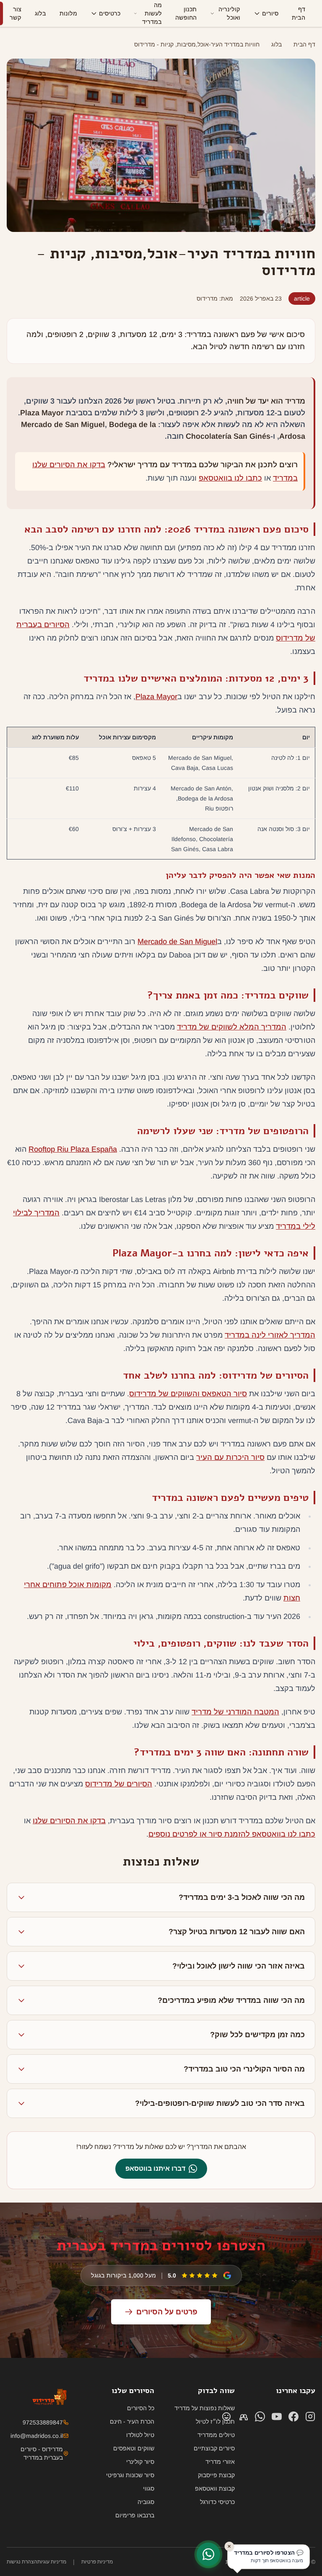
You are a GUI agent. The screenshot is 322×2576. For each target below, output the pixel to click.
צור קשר (16, 13)
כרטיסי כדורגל (217, 2502)
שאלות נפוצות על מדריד (205, 2408)
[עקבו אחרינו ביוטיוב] (277, 2416)
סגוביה (146, 2502)
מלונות (68, 13)
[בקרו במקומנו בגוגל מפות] (226, 2416)
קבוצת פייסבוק (216, 2475)
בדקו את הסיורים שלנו (69, 1821)
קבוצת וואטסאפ (215, 2489)
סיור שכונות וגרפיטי (130, 2475)
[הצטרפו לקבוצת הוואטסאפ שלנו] (243, 2416)
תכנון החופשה (186, 13)
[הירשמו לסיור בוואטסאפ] (208, 2554)
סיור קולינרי (140, 2462)
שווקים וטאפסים (134, 2448)
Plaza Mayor (156, 697)
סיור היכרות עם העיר (230, 1457)
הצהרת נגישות (22, 2562)
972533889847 (43, 2422)
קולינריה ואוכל (229, 13)
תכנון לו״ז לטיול (215, 2422)
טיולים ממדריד (216, 2435)
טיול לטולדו (140, 2435)
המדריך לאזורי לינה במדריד (270, 1335)
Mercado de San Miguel (177, 942)
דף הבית (299, 13)
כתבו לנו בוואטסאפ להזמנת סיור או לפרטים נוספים (232, 1834)
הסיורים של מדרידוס (119, 1784)
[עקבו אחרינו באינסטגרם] (310, 2416)
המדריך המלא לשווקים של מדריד (232, 1027)
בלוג (40, 13)
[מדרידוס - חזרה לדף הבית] (310, 13)
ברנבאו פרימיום (135, 2515)
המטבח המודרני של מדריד (235, 1712)
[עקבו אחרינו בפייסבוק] (293, 2416)
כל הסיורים (141, 2408)
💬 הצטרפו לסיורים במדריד (268, 2556)
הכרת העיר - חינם (132, 2422)
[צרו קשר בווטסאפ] (260, 2416)
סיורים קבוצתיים (214, 2448)
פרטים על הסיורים (167, 2312)
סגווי (149, 2489)
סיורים (270, 13)
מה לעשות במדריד (152, 13)
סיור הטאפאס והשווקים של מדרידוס (188, 1394)
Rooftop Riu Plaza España (73, 1149)
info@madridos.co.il (37, 2436)
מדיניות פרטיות (97, 2562)
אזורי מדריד (220, 2462)
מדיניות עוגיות (52, 2562)
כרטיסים (110, 13)
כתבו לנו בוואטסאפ (230, 478)
